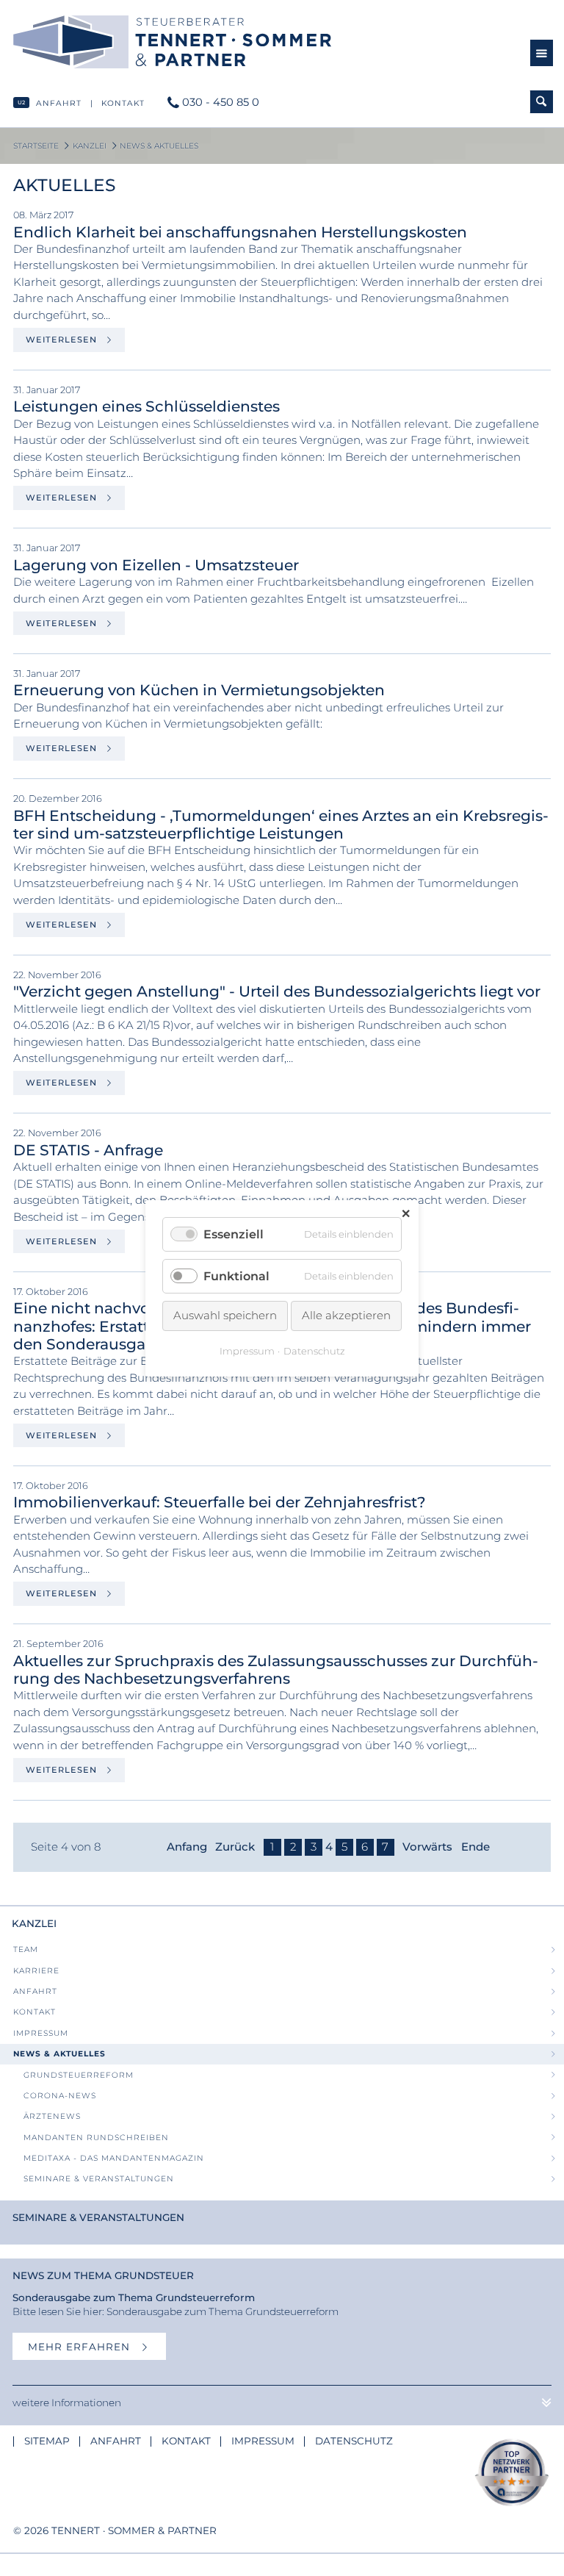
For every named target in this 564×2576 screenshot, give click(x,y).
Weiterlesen (63, 340)
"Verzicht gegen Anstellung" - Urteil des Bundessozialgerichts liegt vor (277, 991)
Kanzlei (90, 146)
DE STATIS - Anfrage (88, 1150)
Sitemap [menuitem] (47, 2441)
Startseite (36, 146)
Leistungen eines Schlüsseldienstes (147, 406)
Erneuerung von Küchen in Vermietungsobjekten (199, 690)
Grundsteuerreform (79, 2075)
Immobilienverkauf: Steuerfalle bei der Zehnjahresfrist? (220, 1502)
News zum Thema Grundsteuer (103, 2275)
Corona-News (60, 2096)
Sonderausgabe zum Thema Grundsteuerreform (134, 2297)
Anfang (187, 1847)
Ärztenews (52, 2116)
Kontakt (123, 103)
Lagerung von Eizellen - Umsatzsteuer (156, 565)
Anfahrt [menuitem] (116, 2441)
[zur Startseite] (261, 42)
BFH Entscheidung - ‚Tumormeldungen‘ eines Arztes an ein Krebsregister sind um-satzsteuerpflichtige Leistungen (281, 824)
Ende (476, 1847)
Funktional (236, 1276)
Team (26, 1949)
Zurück (235, 1847)
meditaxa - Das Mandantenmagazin (114, 2158)
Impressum (41, 2033)
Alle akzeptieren (346, 1315)
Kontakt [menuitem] (186, 2441)
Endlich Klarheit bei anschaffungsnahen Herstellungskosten (240, 232)
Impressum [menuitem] (263, 2441)
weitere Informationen (67, 2403)
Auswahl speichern (225, 1315)
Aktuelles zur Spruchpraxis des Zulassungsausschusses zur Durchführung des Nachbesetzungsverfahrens (276, 1669)
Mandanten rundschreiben (96, 2138)
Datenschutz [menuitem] (354, 2441)
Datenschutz (314, 1350)
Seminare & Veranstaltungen (99, 2179)
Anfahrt (59, 103)
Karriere (36, 1971)
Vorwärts (427, 1847)
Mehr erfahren (81, 2347)
